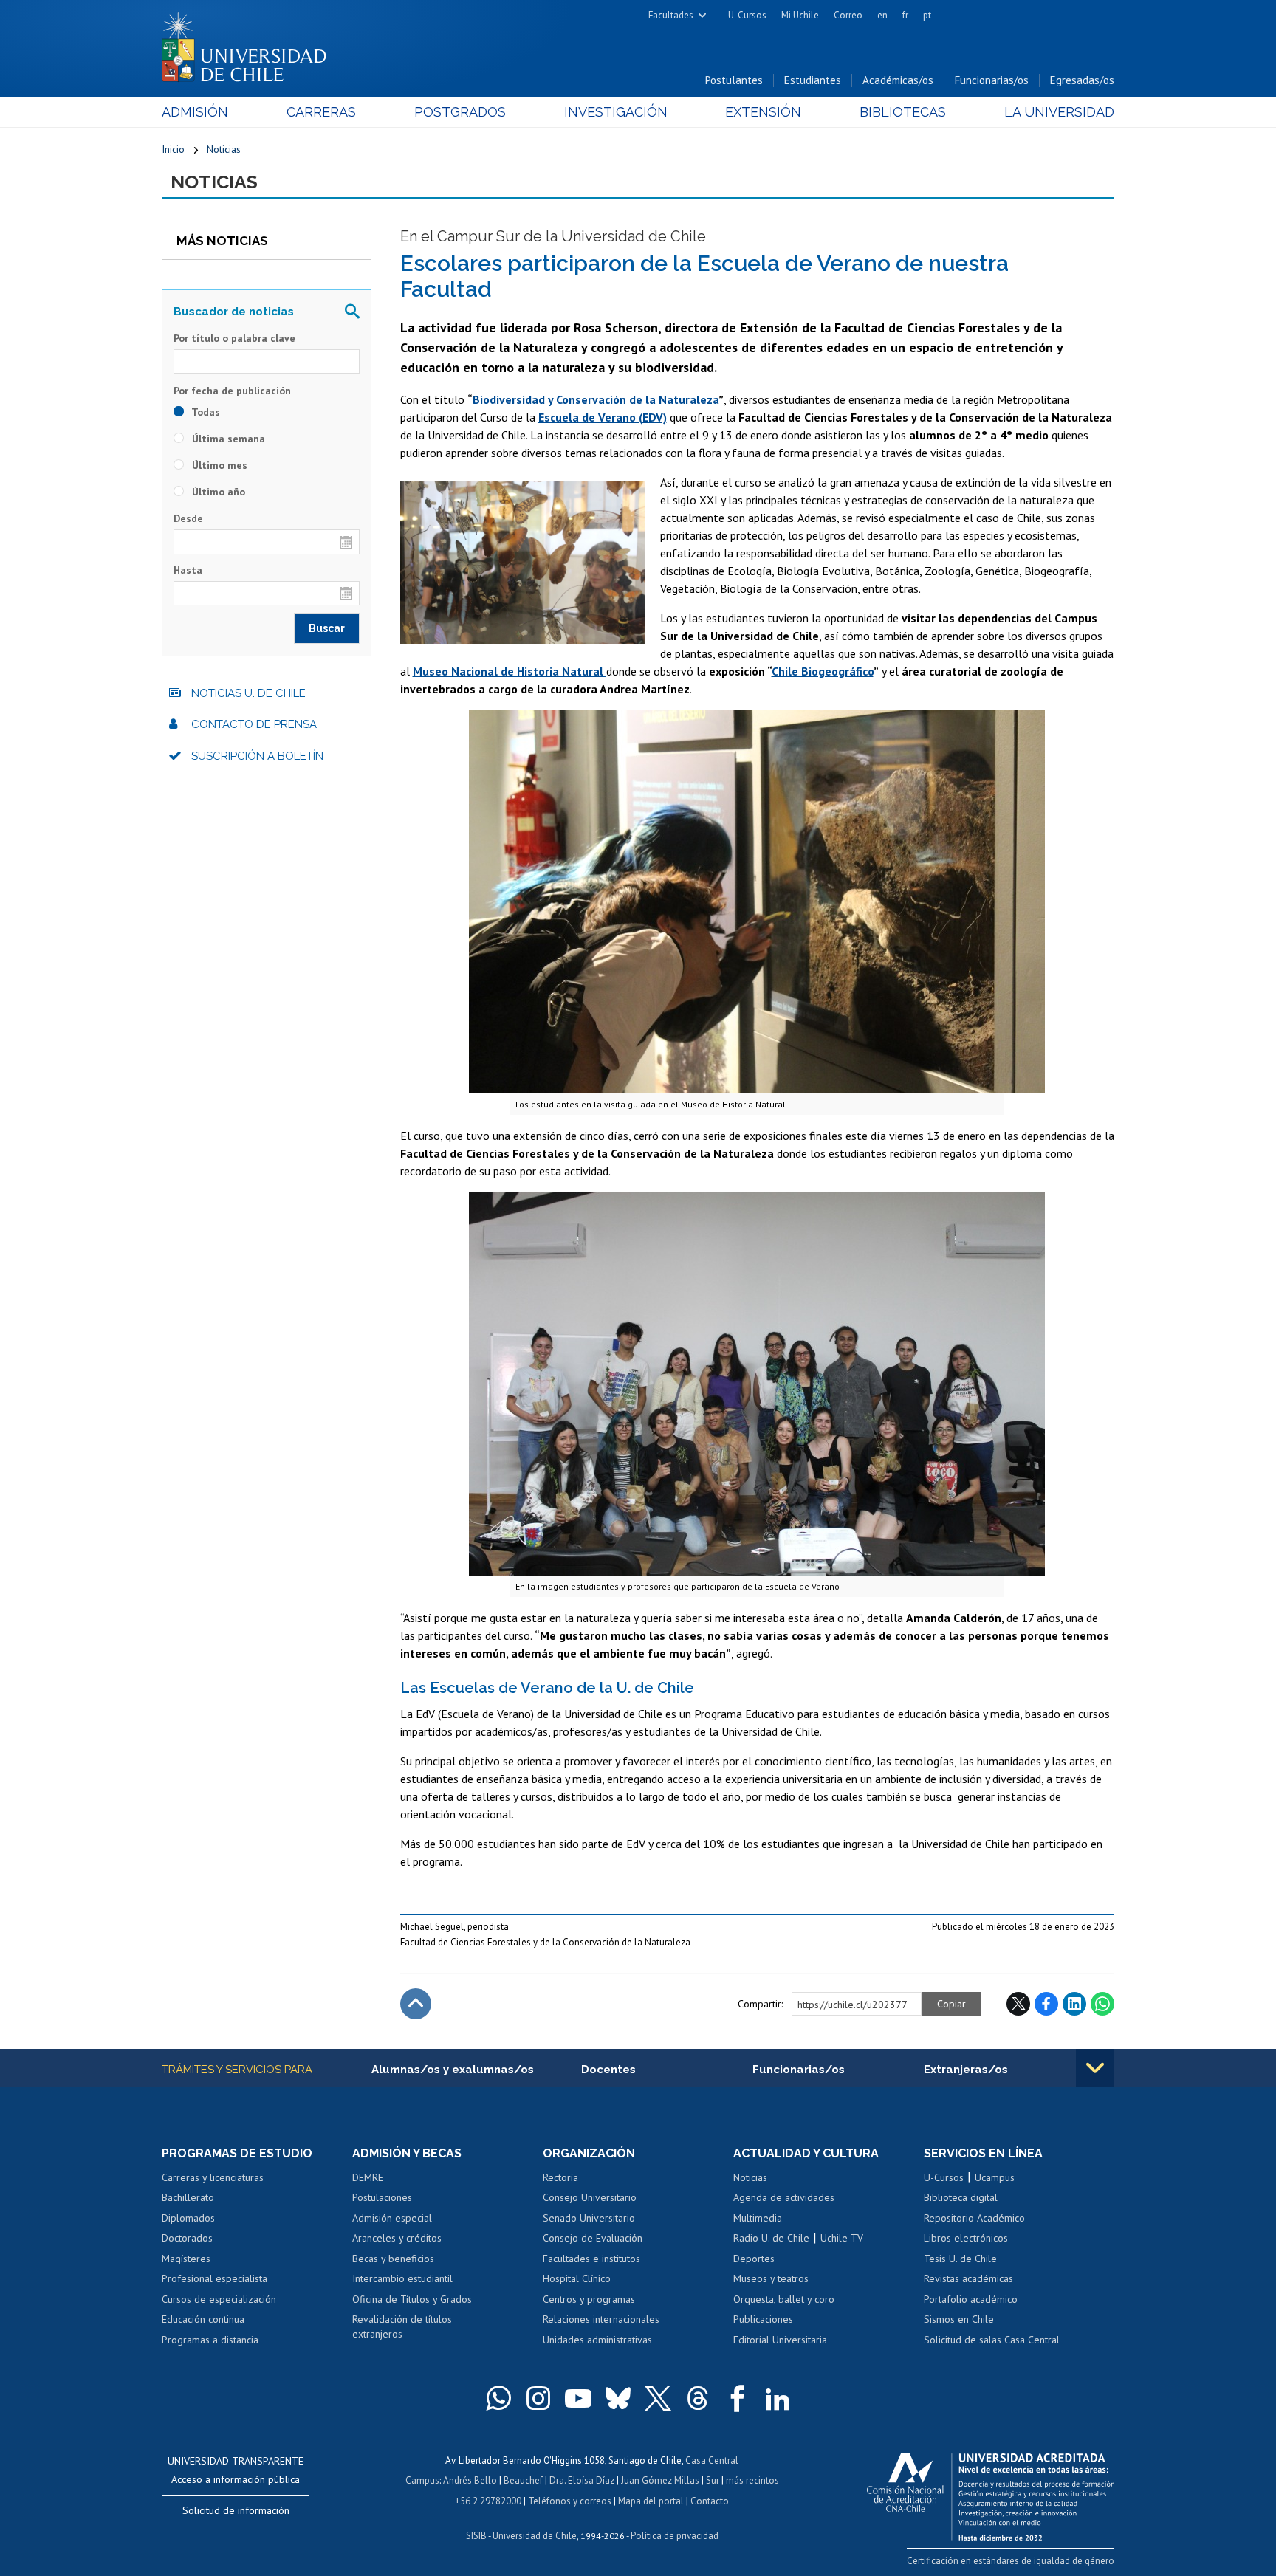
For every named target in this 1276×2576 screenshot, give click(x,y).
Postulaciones (382, 2197)
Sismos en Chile (959, 2319)
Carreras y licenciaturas (213, 2177)
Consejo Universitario (590, 2197)
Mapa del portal (651, 2501)
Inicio (173, 149)
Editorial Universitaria (780, 2340)
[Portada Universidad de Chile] (250, 44)
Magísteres (186, 2259)
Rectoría (560, 2177)
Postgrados (460, 112)
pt (927, 15)
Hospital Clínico (577, 2278)
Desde (188, 518)
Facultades (671, 15)
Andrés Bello (470, 2480)
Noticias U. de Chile (248, 693)
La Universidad (1059, 112)
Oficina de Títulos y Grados (412, 2299)
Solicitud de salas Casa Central (992, 2340)
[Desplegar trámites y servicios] (1095, 2068)
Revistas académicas (968, 2278)
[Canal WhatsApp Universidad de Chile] (498, 2398)
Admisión (195, 112)
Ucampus (995, 2177)
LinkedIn (1074, 2004)
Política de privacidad (675, 2536)
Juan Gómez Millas (660, 2480)
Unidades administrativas (597, 2340)
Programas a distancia (210, 2340)
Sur (713, 2480)
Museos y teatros (771, 2278)
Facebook (1046, 2004)
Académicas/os (898, 80)
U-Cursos (747, 15)
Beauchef (523, 2480)
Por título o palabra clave (234, 338)
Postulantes (734, 80)
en (882, 15)
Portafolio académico (971, 2299)
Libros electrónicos (966, 2238)
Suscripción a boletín (257, 756)
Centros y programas (589, 2299)
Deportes (754, 2259)
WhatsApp (1102, 2004)
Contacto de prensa (254, 724)
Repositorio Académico (974, 2218)
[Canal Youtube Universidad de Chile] (578, 2398)
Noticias (224, 149)
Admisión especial (392, 2218)
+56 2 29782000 (488, 2501)
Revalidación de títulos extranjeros (402, 2326)
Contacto (710, 2501)
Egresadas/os (1082, 80)
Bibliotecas (903, 112)
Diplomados (188, 2218)
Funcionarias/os (992, 80)
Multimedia (758, 2218)
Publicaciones (763, 2319)
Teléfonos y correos (570, 2501)
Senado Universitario (589, 2218)
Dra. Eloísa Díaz (582, 2480)
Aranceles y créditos (397, 2238)
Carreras (321, 112)
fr (905, 15)
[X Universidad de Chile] (658, 2398)
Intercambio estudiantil (402, 2278)
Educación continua (203, 2319)
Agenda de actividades (784, 2197)
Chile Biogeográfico (823, 671)
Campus (422, 2480)
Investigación (616, 112)
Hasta (188, 570)
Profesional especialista (215, 2278)
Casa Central (712, 2460)
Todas (205, 412)
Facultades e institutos (591, 2259)
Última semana (227, 439)
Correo (848, 15)
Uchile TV (842, 2238)
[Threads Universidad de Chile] (698, 2398)
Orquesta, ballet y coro (784, 2299)
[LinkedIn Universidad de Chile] (778, 2398)
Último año (217, 492)
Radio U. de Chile (771, 2238)
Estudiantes (813, 80)
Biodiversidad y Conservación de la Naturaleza (596, 399)
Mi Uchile (800, 15)
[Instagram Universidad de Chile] (538, 2398)
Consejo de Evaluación (593, 2238)
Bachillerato (188, 2197)
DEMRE (368, 2177)
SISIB (476, 2536)
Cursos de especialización (219, 2299)
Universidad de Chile (535, 2536)
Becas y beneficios (393, 2259)
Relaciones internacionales (601, 2319)
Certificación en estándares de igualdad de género (1011, 2561)
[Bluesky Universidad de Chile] (618, 2398)
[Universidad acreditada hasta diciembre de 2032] (991, 2493)
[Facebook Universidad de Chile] (738, 2398)
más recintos (752, 2480)
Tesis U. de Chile (960, 2259)
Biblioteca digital (961, 2197)
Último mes (218, 465)
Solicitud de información (236, 2510)
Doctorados (187, 2238)
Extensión (763, 112)
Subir (416, 2004)
